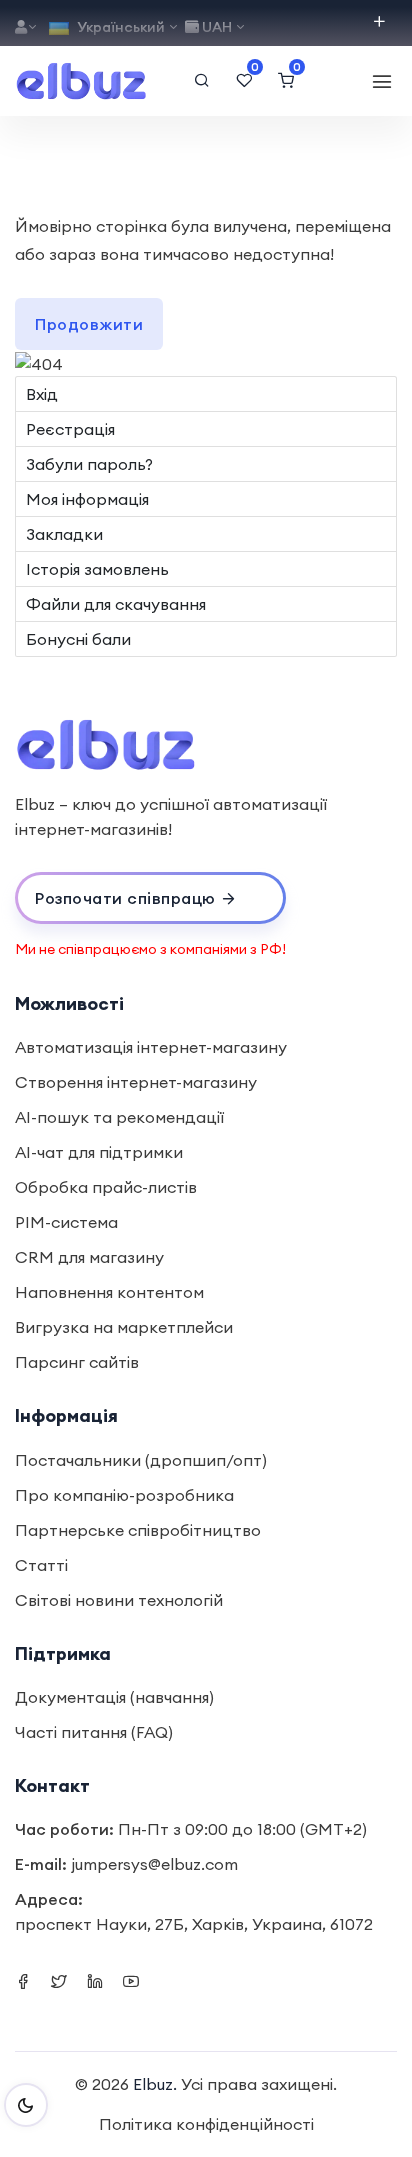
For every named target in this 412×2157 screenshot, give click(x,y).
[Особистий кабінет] (27, 27)
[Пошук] (202, 81)
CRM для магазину (89, 1257)
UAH (217, 27)
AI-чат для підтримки (99, 1152)
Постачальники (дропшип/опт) (141, 1460)
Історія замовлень (97, 569)
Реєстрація (70, 429)
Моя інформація (87, 499)
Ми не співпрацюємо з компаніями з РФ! (150, 949)
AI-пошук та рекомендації (119, 1117)
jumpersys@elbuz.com (154, 1864)
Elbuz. (155, 2084)
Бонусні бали (78, 639)
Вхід (42, 394)
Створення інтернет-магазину (136, 1082)
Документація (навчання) (114, 1697)
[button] (150, 898)
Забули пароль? (89, 464)
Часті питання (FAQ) (94, 1732)
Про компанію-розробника (124, 1495)
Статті (41, 1565)
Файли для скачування (116, 604)
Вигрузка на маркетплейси (124, 1327)
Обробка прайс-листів (106, 1187)
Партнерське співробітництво (138, 1530)
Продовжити (89, 324)
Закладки (64, 534)
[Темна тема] (26, 2105)
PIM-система (66, 1222)
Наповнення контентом (109, 1292)
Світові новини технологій (119, 1600)
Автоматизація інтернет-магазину (151, 1047)
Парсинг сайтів (77, 1362)
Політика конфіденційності (206, 2124)
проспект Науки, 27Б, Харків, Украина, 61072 (194, 1924)
